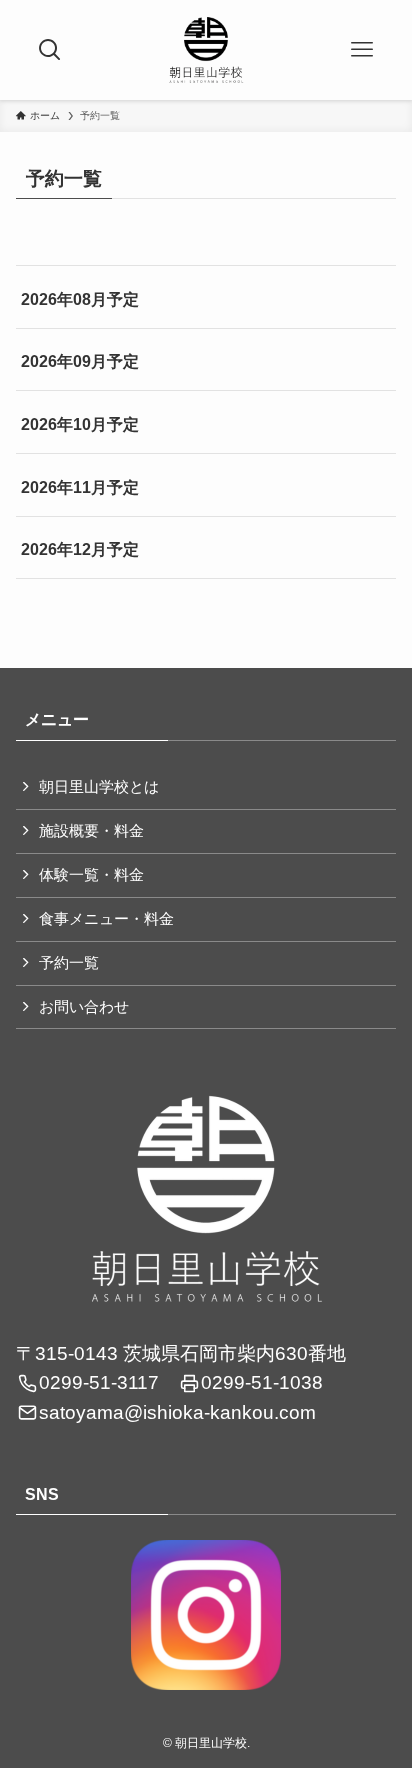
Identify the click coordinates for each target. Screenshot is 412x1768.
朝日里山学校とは (99, 787)
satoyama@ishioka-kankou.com (177, 1412)
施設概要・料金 (91, 831)
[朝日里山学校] (206, 50)
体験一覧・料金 (91, 875)
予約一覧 (69, 963)
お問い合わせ (84, 1007)
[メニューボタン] (362, 50)
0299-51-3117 (99, 1382)
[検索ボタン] (50, 50)
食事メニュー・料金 (106, 919)
